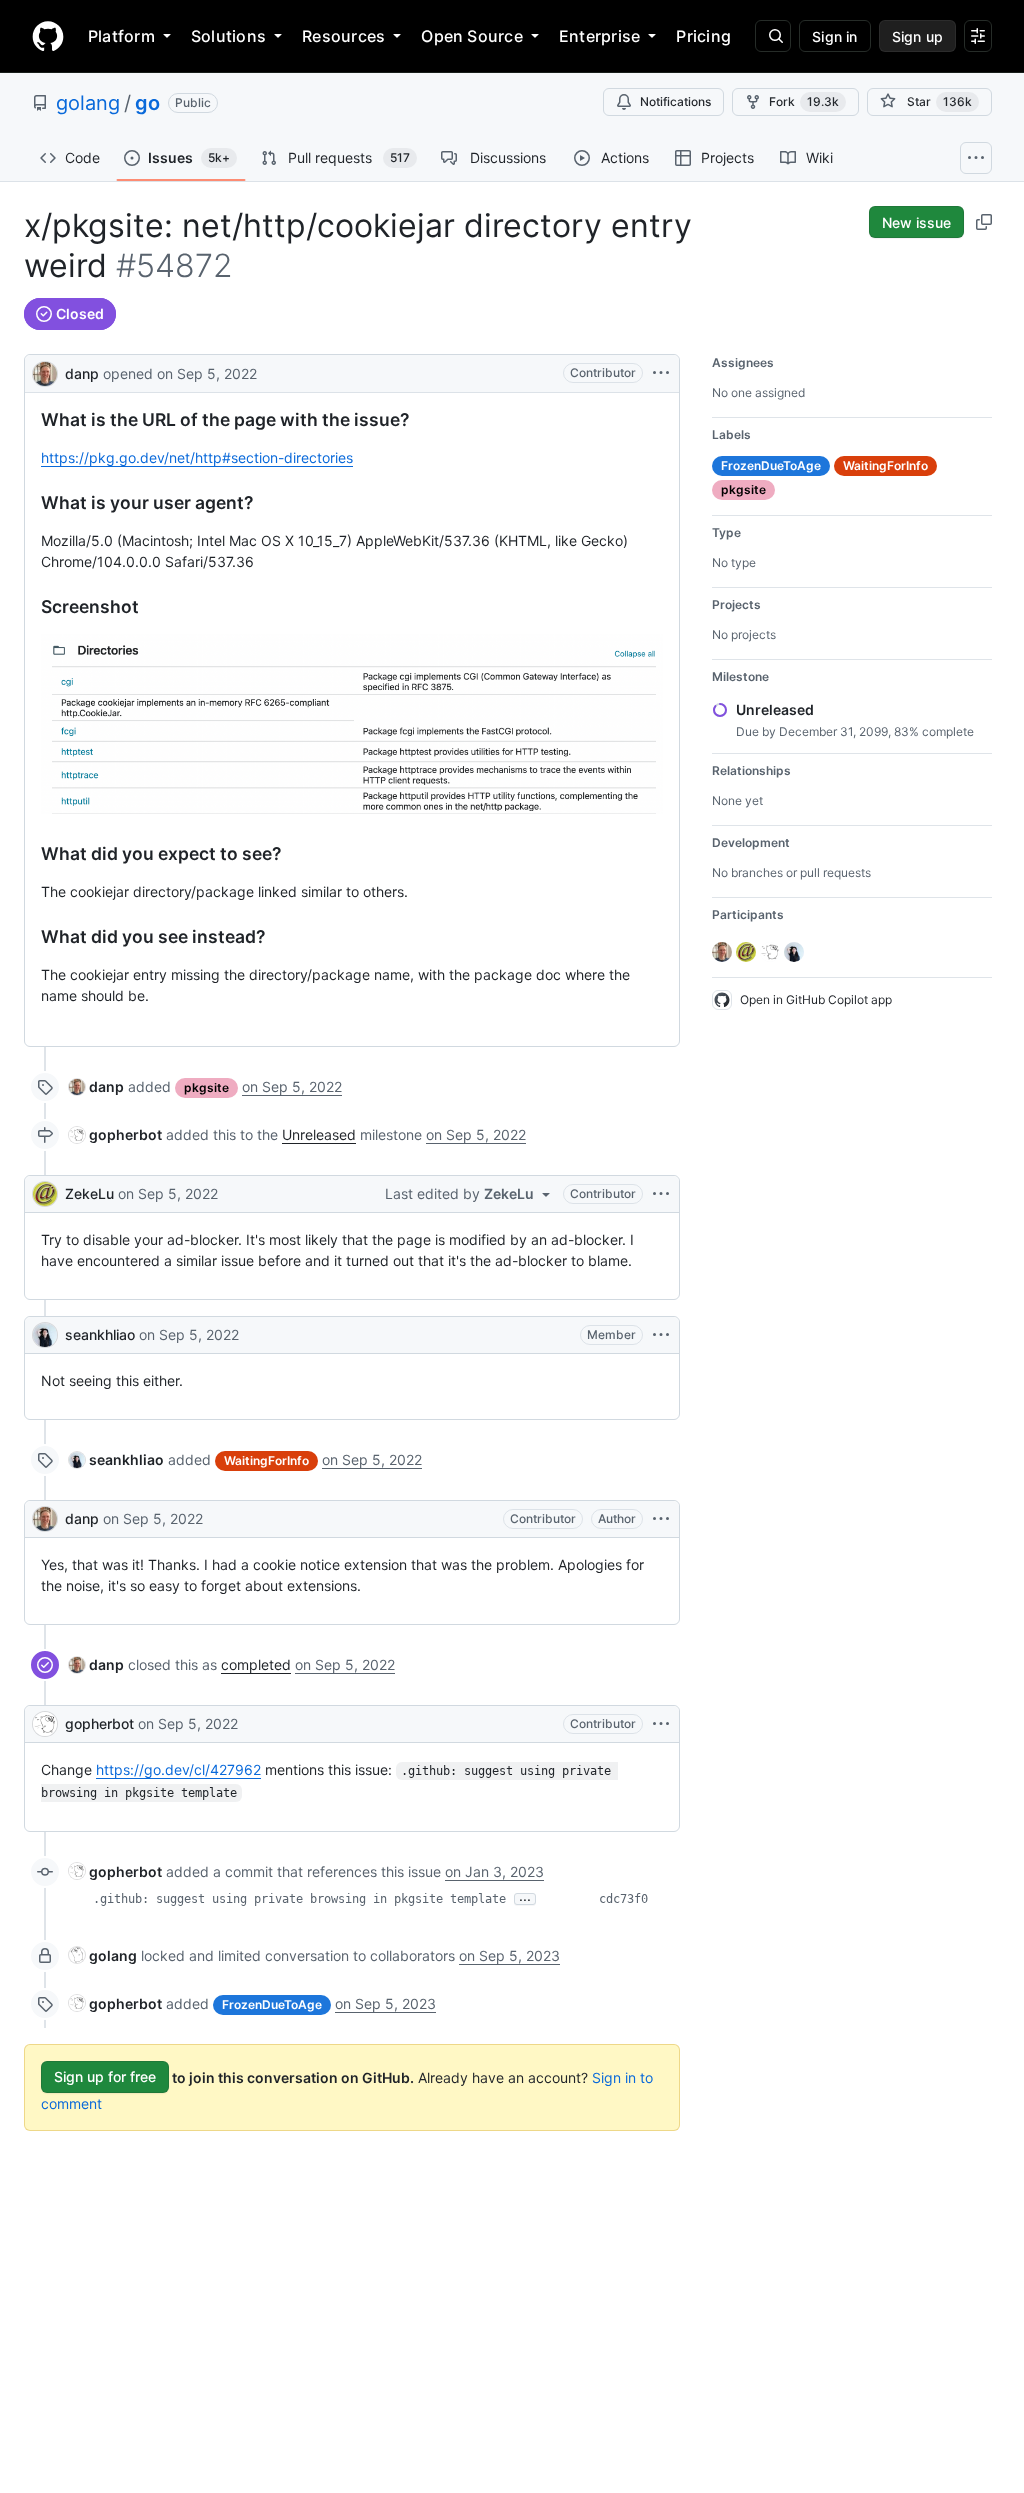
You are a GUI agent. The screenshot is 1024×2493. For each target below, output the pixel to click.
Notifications (675, 101)
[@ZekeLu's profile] (45, 1194)
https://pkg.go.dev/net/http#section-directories (197, 457)
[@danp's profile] (45, 371)
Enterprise (599, 36)
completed (256, 1664)
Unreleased (319, 1134)
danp (82, 373)
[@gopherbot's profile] (45, 1724)
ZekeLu (89, 1193)
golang (88, 103)
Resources (343, 36)
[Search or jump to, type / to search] (773, 36)
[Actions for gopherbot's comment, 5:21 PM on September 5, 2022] (661, 1724)
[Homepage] (48, 36)
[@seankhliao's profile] (45, 1335)
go (147, 103)
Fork (804, 101)
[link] (96, 1086)
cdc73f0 (623, 1899)
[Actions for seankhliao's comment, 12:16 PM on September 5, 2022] (661, 1335)
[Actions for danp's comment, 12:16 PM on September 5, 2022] (661, 1519)
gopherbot (99, 1723)
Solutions (228, 36)
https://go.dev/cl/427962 (178, 1769)
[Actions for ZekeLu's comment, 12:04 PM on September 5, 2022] (661, 1194)
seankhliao (100, 1334)
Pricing (703, 36)
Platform (121, 36)
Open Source (472, 36)
